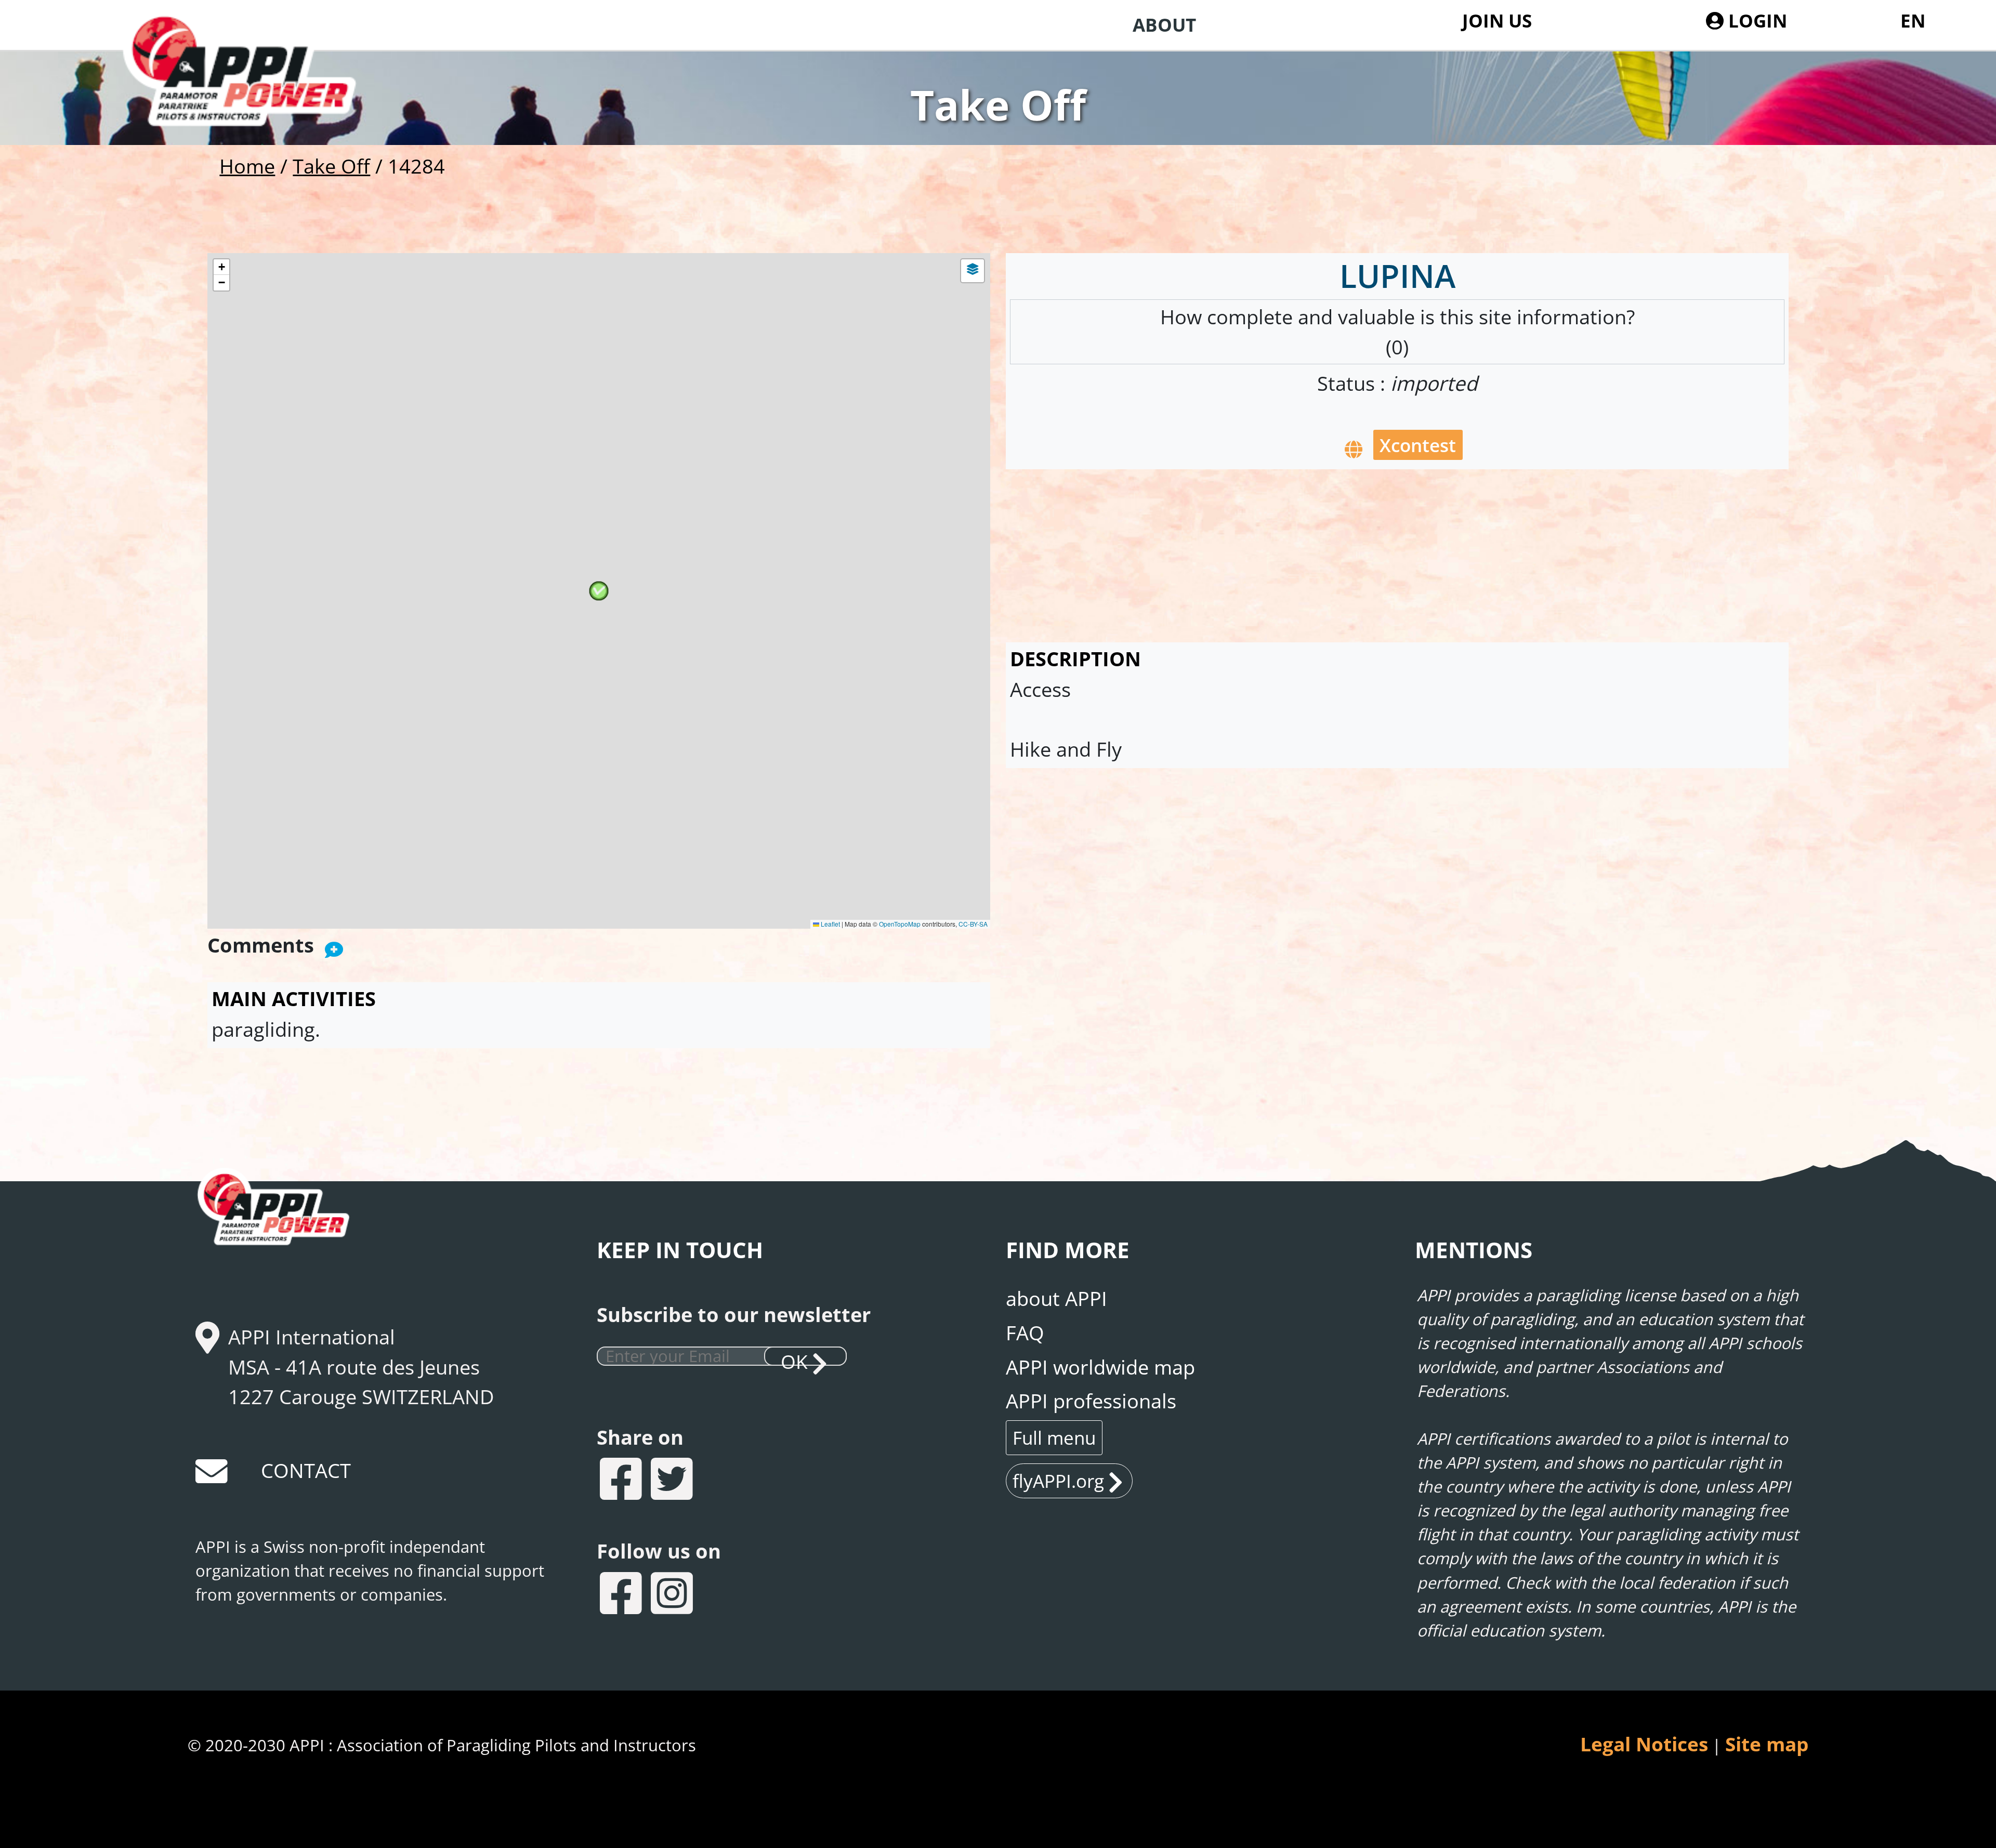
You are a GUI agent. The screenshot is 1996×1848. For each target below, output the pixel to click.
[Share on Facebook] (622, 1481)
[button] (599, 591)
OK (794, 1357)
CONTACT (306, 1470)
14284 (416, 166)
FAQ (1025, 1332)
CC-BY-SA (973, 924)
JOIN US (1497, 20)
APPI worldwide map (1100, 1367)
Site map (1767, 1744)
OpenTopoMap (900, 924)
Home (247, 166)
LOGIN (1755, 20)
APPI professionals (1091, 1401)
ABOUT (1164, 24)
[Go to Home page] (258, 99)
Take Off (331, 166)
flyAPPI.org (1058, 1481)
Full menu (1054, 1437)
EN (1913, 20)
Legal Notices (1644, 1744)
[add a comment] (334, 947)
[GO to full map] (1354, 447)
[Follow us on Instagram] (673, 1596)
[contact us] (213, 1475)
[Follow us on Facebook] (622, 1596)
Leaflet (830, 924)
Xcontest (1418, 445)
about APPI (1056, 1298)
